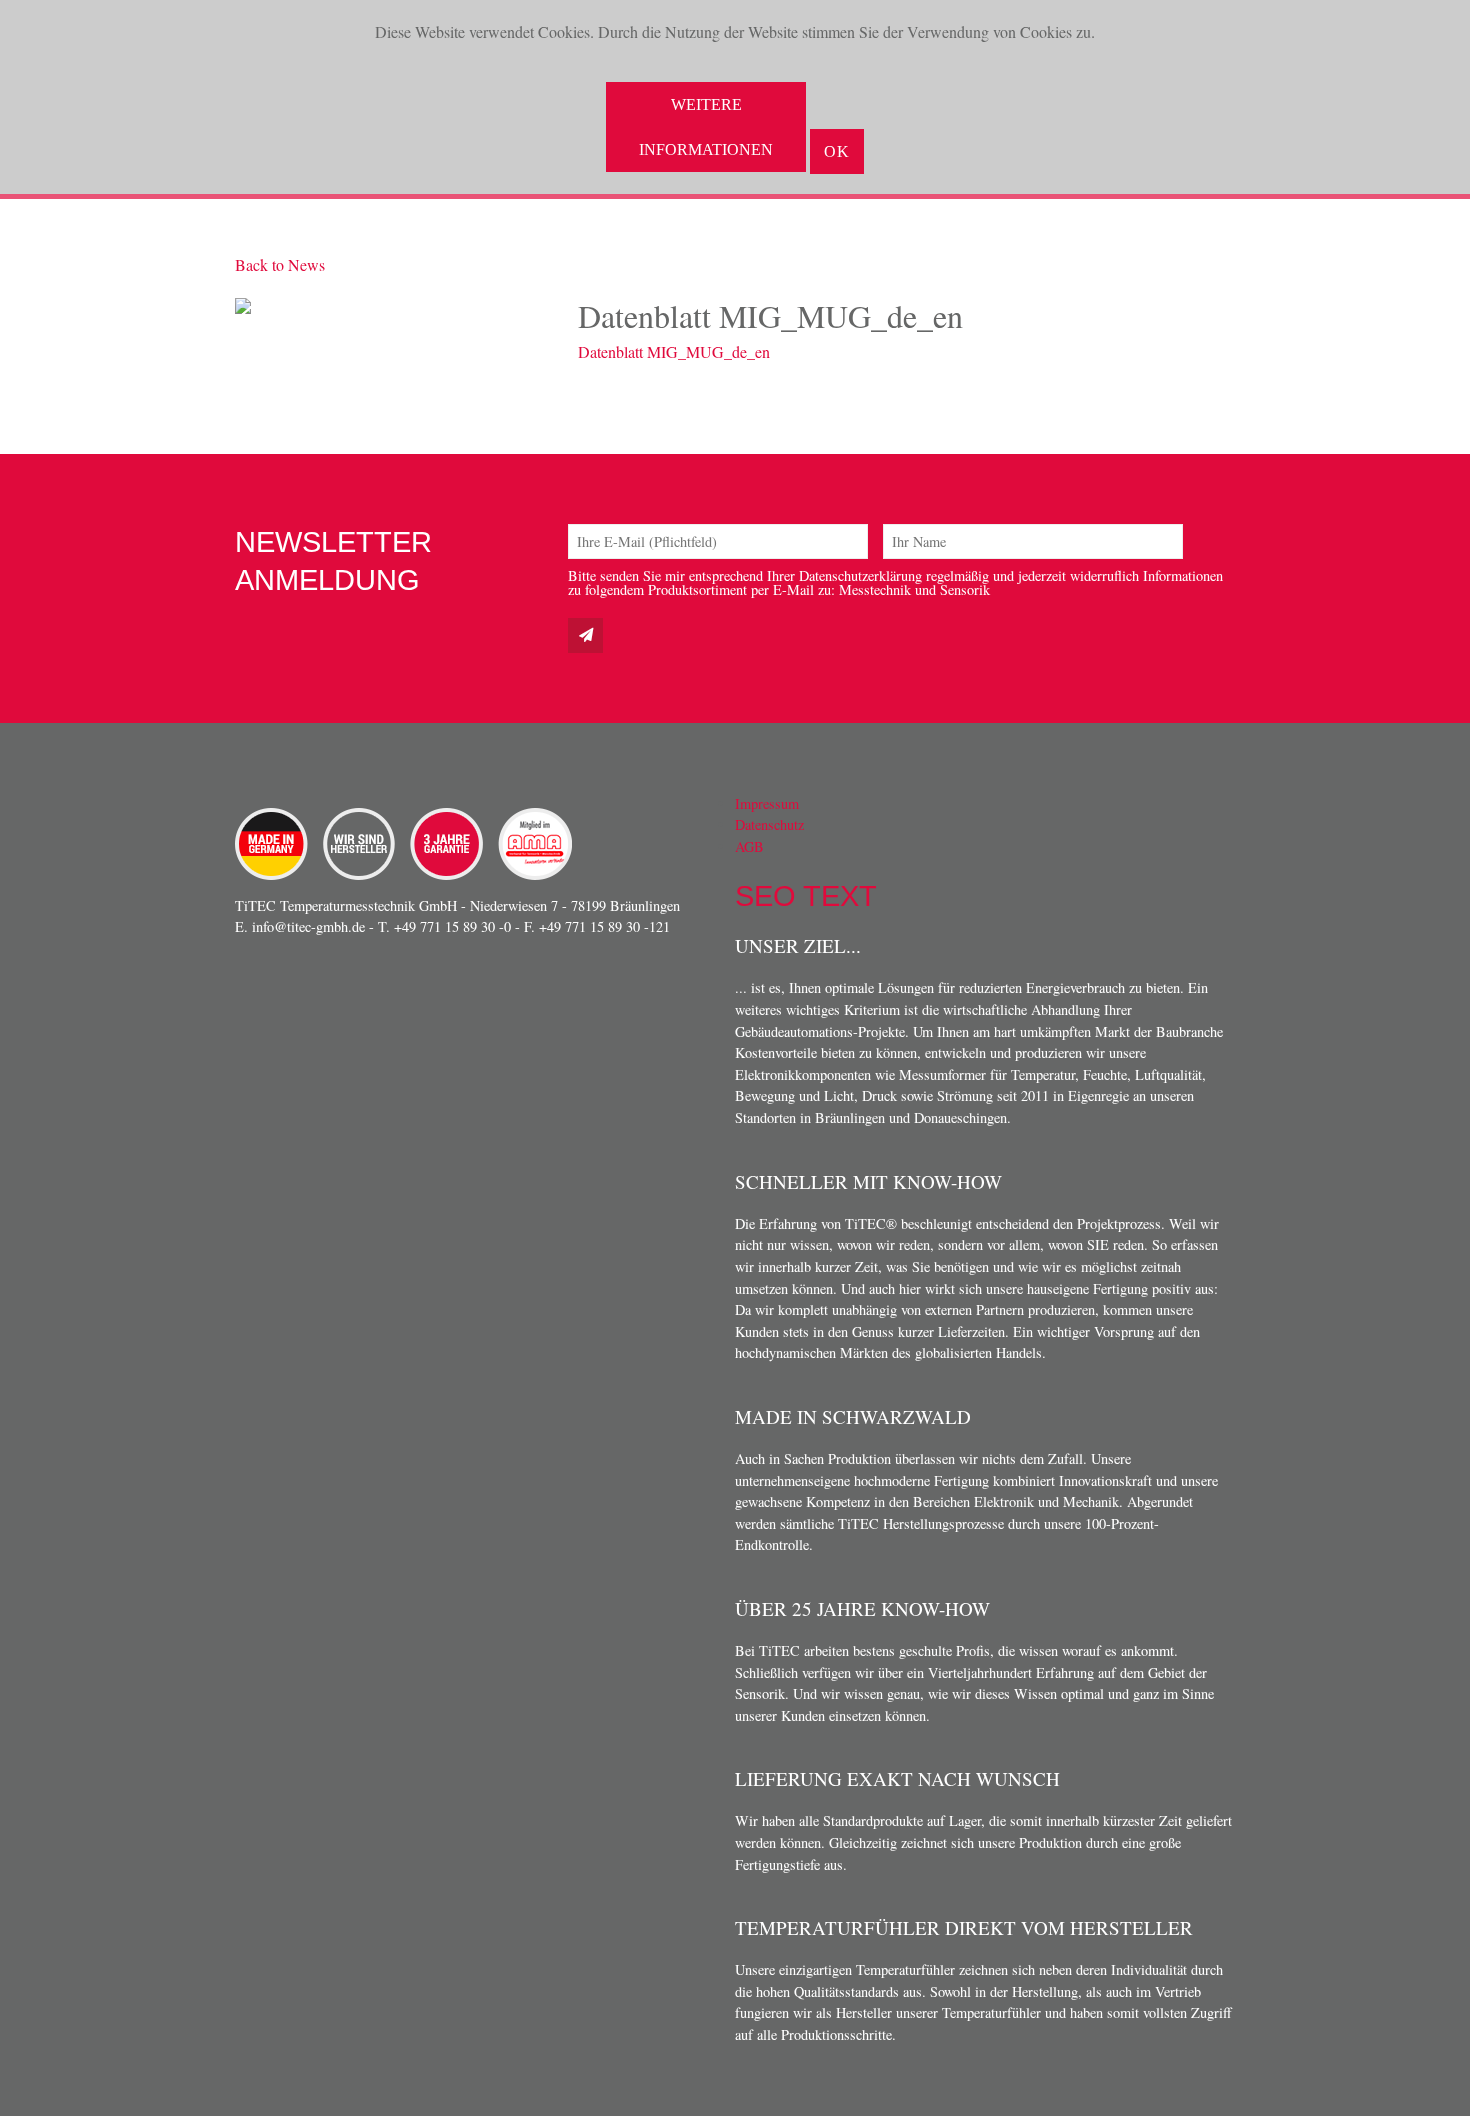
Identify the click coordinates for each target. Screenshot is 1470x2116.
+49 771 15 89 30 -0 (452, 926)
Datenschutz (769, 824)
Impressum (767, 803)
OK (837, 151)
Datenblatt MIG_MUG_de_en (674, 351)
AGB (749, 846)
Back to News (280, 264)
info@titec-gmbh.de (308, 926)
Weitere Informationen (706, 127)
